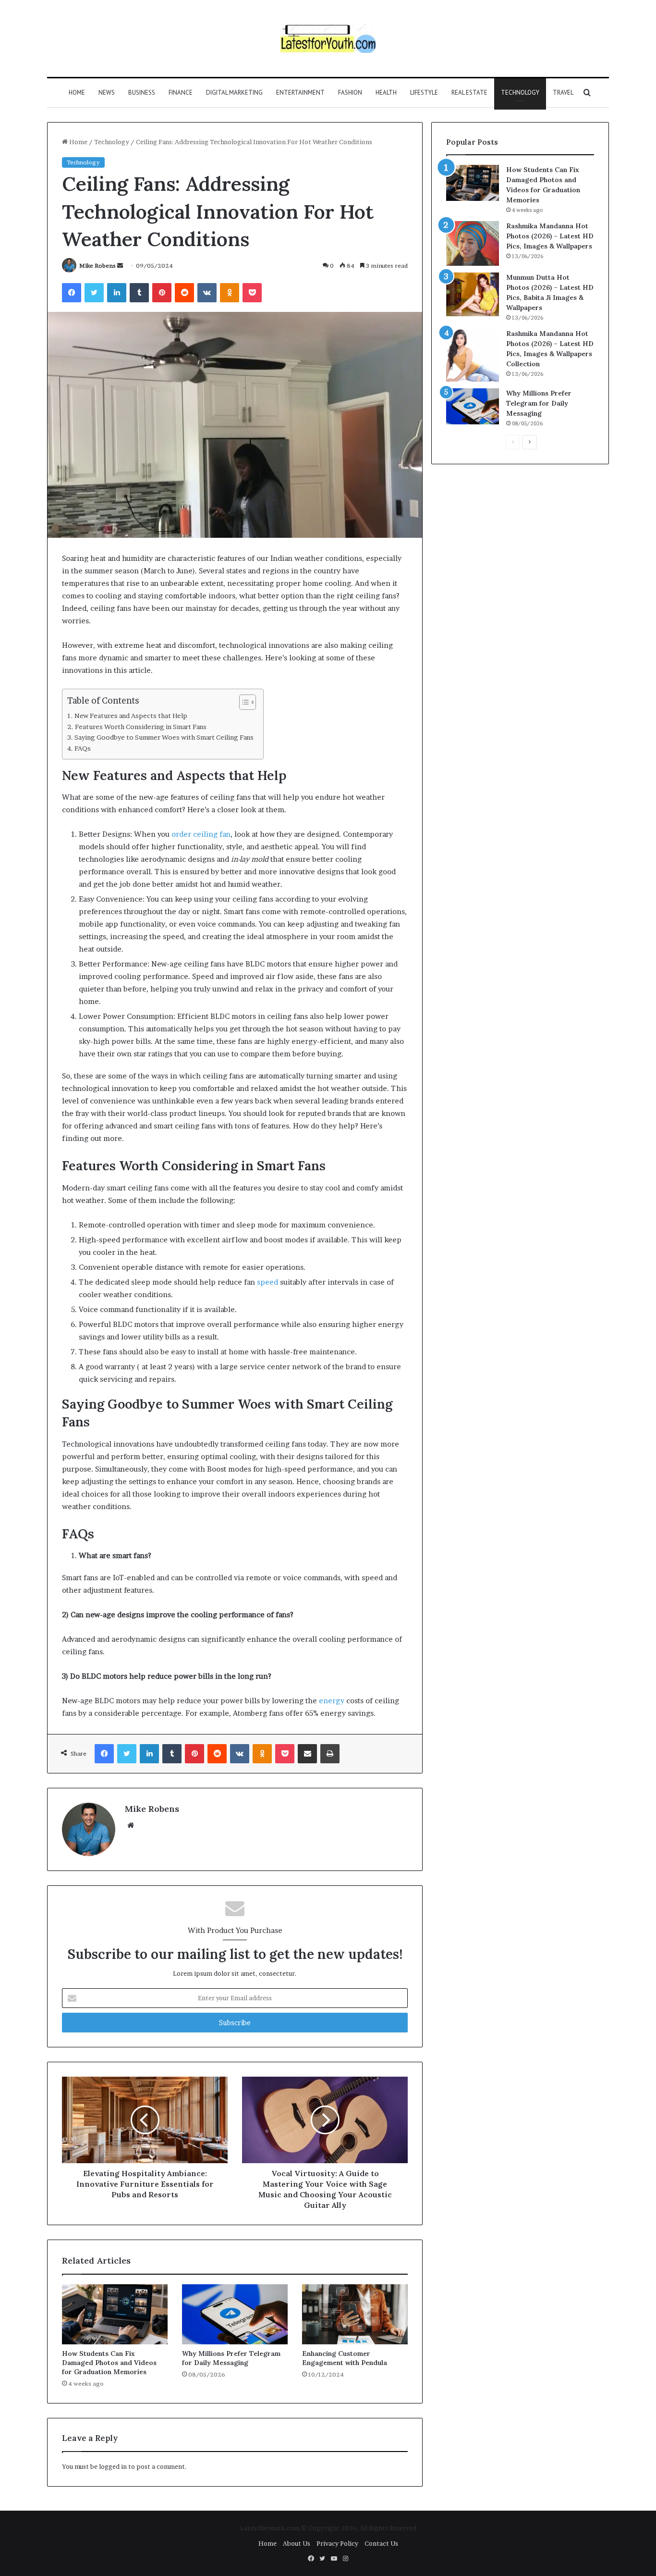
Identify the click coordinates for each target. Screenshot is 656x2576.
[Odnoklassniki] (230, 293)
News (107, 93)
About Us (297, 2543)
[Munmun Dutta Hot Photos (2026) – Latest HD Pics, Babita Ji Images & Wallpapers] (473, 294)
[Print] (330, 1754)
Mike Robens (97, 266)
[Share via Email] (307, 1754)
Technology (520, 93)
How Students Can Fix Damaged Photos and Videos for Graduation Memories (109, 2363)
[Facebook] (72, 293)
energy (332, 1701)
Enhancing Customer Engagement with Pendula (345, 2358)
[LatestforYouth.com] (328, 38)
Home (77, 93)
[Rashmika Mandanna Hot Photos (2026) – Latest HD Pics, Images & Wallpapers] (473, 243)
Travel (563, 93)
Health (386, 93)
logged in (113, 2466)
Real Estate (469, 93)
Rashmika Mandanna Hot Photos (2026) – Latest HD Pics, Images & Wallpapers (550, 236)
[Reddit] (184, 293)
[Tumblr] (139, 293)
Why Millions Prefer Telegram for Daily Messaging (231, 2358)
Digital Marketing (234, 93)
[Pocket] (252, 293)
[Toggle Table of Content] (243, 702)
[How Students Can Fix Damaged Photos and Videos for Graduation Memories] (115, 2314)
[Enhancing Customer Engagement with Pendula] (355, 2314)
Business (142, 93)
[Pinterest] (162, 293)
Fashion (350, 93)
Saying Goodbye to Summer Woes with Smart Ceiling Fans (164, 737)
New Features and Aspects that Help (131, 716)
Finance (181, 93)
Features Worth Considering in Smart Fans (141, 727)
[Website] (131, 1825)
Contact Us (381, 2543)
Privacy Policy (337, 2543)
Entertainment (300, 93)
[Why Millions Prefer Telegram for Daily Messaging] (235, 2314)
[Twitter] (94, 293)
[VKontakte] (207, 293)
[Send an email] (120, 266)
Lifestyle (424, 93)
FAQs (83, 748)
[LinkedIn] (117, 293)
